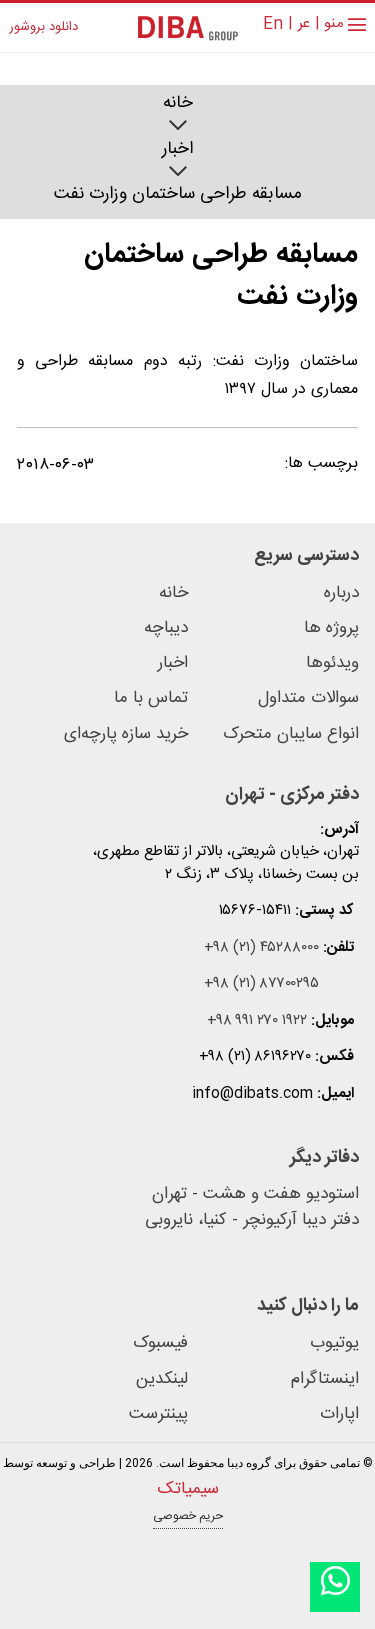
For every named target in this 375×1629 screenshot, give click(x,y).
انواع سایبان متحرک (291, 734)
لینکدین (162, 1379)
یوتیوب (334, 1343)
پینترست (158, 1414)
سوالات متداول (308, 698)
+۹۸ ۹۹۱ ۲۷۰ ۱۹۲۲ (257, 1021)
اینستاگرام (325, 1379)
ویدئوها (332, 663)
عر (304, 24)
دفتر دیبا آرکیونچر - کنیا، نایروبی (252, 1221)
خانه (178, 103)
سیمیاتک (188, 1489)
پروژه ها (331, 628)
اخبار (177, 149)
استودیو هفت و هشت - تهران (255, 1195)
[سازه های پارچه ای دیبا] (188, 27)
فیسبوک (160, 1343)
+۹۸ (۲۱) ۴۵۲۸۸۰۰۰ (261, 948)
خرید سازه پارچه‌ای (126, 734)
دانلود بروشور (43, 28)
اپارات (339, 1414)
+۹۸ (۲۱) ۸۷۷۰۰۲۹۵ (261, 984)
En (273, 25)
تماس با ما (151, 698)
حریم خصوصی (188, 1516)
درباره (341, 593)
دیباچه (166, 628)
